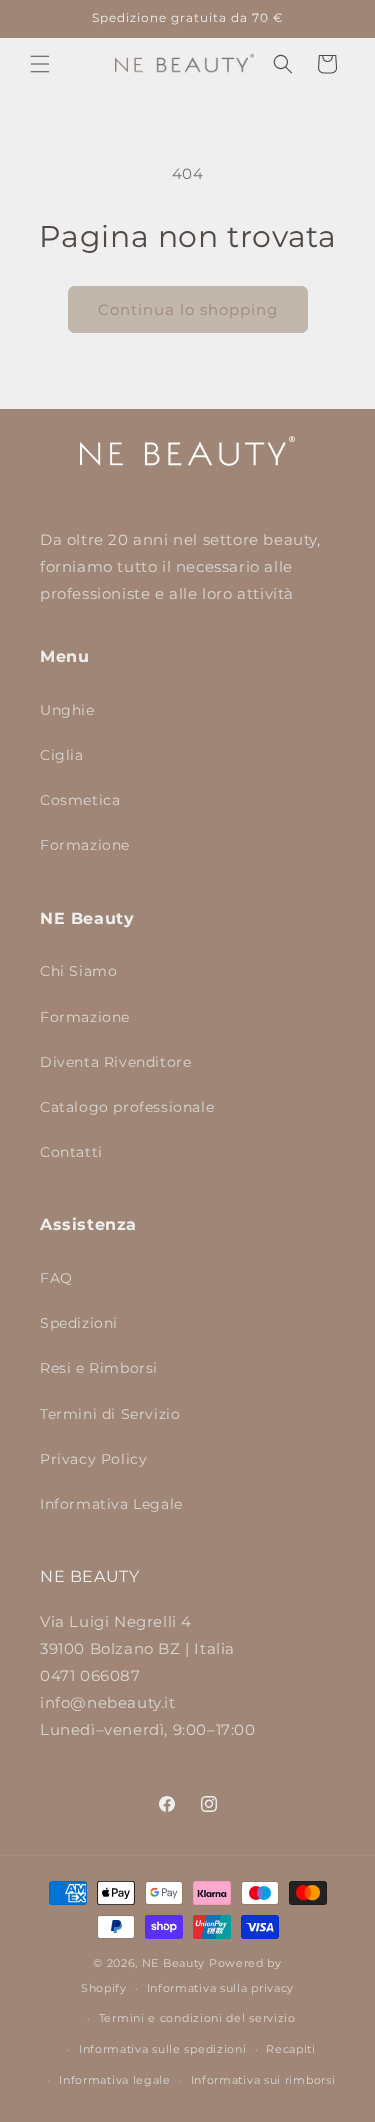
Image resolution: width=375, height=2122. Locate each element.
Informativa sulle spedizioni (163, 2049)
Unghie (67, 710)
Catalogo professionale (127, 1107)
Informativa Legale (111, 1504)
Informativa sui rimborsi (263, 2080)
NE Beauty (173, 1963)
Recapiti (291, 2049)
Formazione (85, 845)
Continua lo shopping (188, 309)
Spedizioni (79, 1323)
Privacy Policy (93, 1459)
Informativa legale (115, 2080)
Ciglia (62, 755)
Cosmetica (80, 800)
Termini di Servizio (110, 1414)
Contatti (71, 1152)
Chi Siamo (78, 971)
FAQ (56, 1278)
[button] (40, 64)
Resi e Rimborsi (99, 1368)
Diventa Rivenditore (115, 1062)
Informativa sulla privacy (221, 1988)
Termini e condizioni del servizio (197, 2018)
